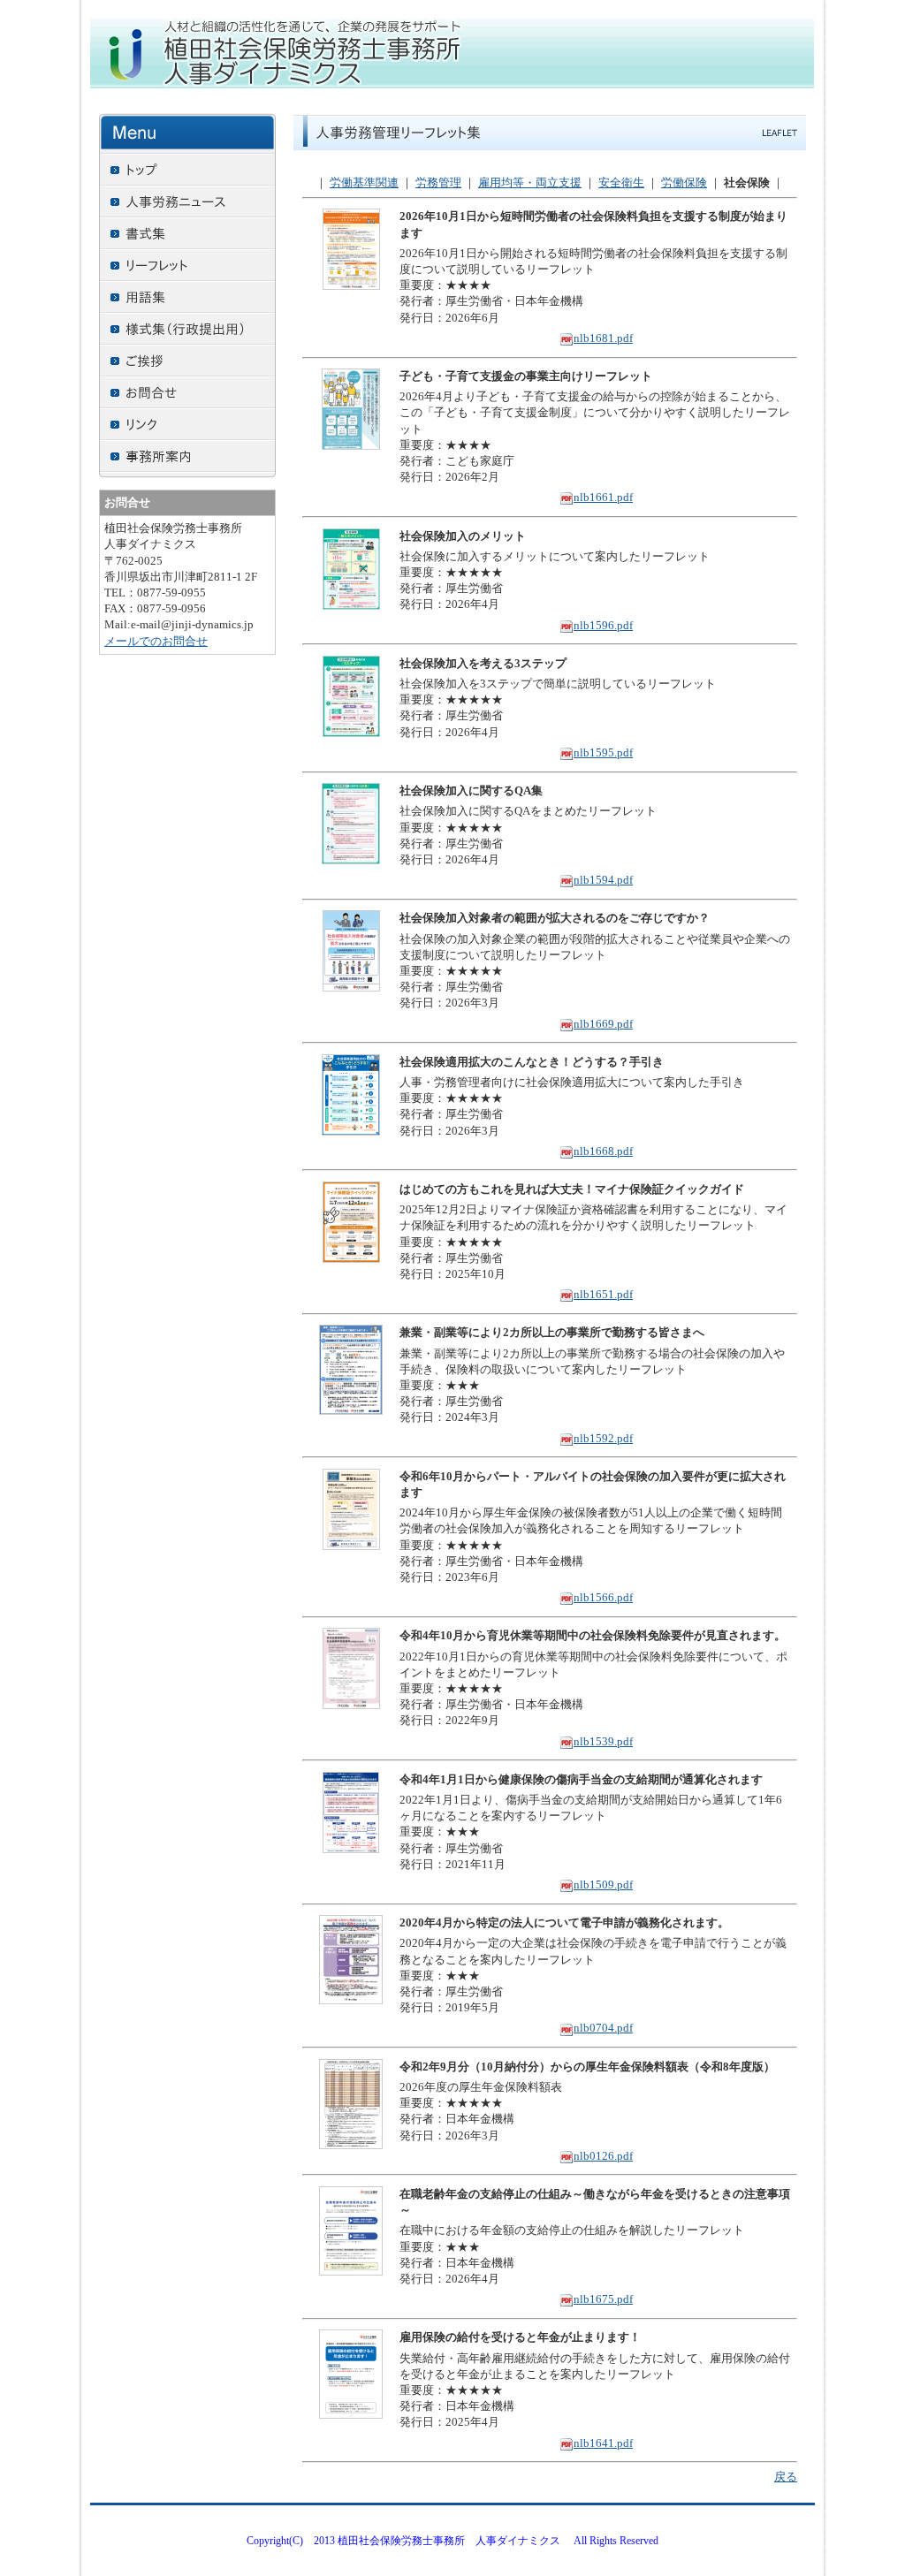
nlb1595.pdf (603, 752)
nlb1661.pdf (603, 497)
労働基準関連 (364, 182)
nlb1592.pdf (603, 1438)
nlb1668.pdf (603, 1151)
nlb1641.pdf (603, 2443)
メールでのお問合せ (156, 641)
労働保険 (684, 182)
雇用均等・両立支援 (530, 182)
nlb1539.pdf (603, 1741)
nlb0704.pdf (603, 2028)
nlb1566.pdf (603, 1597)
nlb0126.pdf (603, 2156)
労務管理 (438, 182)
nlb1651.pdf (603, 1294)
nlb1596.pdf (603, 625)
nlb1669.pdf (603, 1024)
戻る (786, 2477)
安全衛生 (621, 182)
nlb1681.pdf (603, 338)
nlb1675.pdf (603, 2299)
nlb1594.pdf (603, 880)
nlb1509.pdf (603, 1885)
